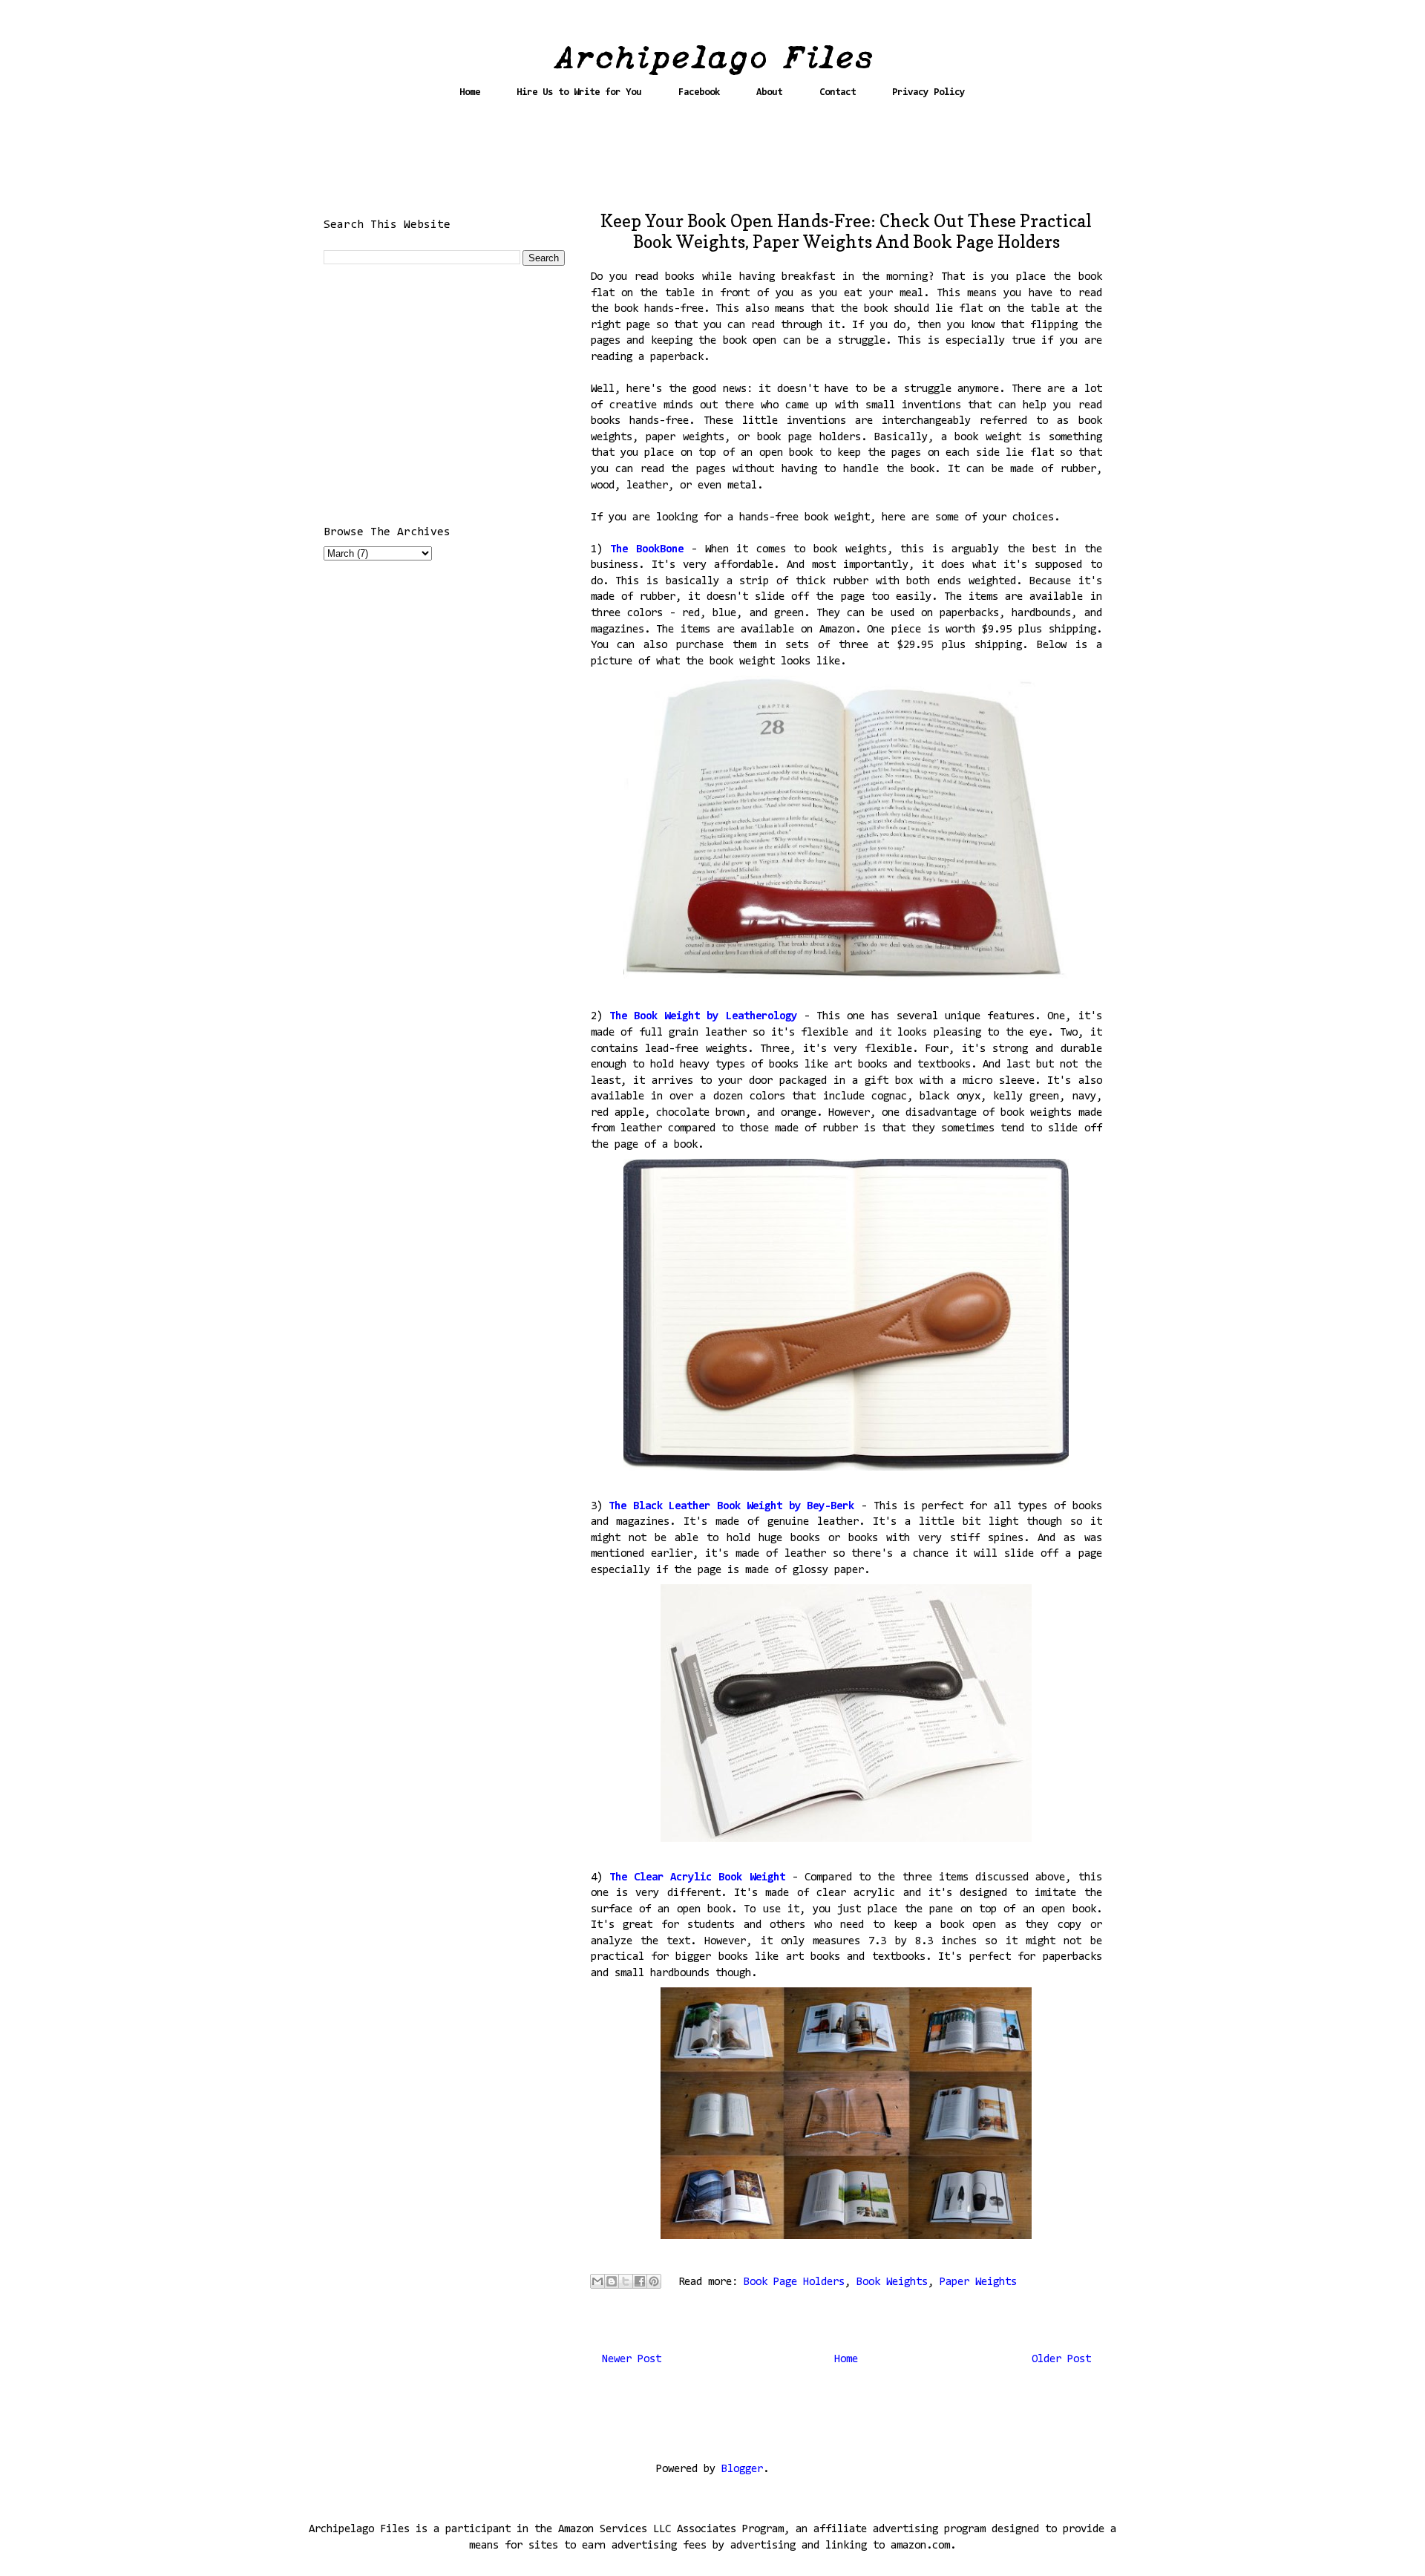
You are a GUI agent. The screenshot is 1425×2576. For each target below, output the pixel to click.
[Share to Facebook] (640, 2281)
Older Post (1061, 2360)
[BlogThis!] (612, 2281)
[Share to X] (626, 2281)
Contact (838, 92)
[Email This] (597, 2281)
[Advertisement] (712, 161)
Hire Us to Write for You (579, 92)
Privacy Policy (928, 92)
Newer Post (632, 2360)
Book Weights (892, 2282)
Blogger (742, 2469)
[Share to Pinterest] (654, 2281)
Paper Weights (978, 2282)
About (769, 92)
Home (470, 92)
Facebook (699, 92)
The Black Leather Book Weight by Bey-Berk (731, 1507)
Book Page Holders (794, 2282)
